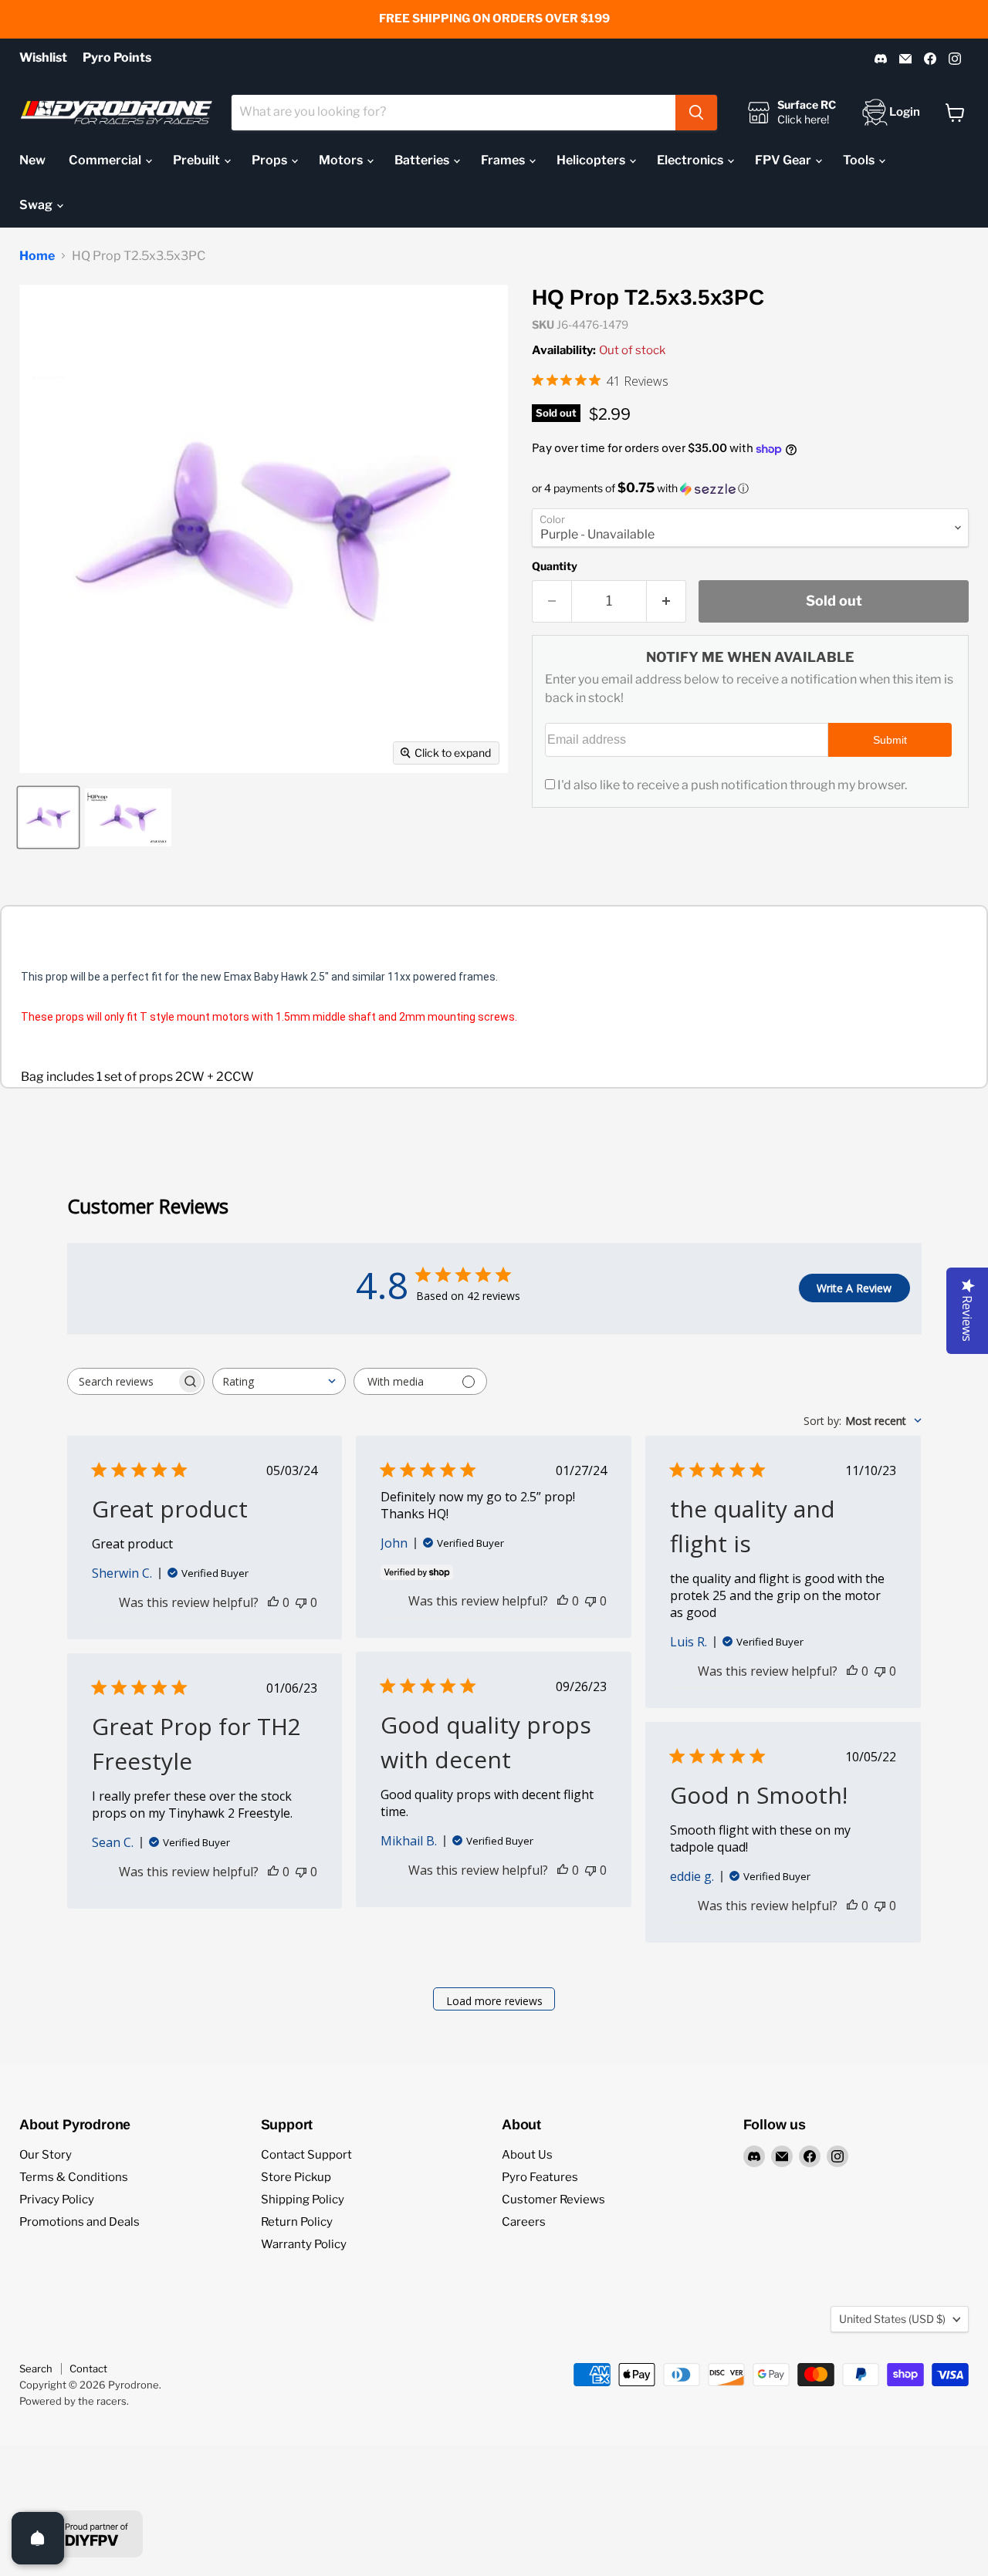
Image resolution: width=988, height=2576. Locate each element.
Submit (890, 740)
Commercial (106, 160)
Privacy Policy (57, 2200)
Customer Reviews (553, 2200)
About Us (527, 2155)
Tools (860, 160)
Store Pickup (296, 2177)
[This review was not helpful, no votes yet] (301, 1602)
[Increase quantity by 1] (667, 601)
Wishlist (43, 58)
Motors (342, 160)
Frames (504, 160)
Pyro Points (117, 58)
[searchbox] (122, 1381)
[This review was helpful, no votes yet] (273, 1602)
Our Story (46, 2155)
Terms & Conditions (74, 2177)
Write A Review (854, 1288)
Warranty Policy (304, 2244)
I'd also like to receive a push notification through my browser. (732, 785)
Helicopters (592, 160)
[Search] (696, 113)
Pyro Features (540, 2177)
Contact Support (306, 2155)
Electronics (691, 160)
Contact (88, 2368)
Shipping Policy (303, 2200)
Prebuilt (198, 160)
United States (892, 2319)
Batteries (423, 160)
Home (37, 256)
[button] (750, 488)
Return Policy (297, 2222)
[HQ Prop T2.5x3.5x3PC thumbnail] (48, 817)
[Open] (38, 2538)
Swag (37, 205)
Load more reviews (494, 2001)
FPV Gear (784, 160)
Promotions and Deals (80, 2222)
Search (36, 2368)
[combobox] (453, 113)
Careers (524, 2222)
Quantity (555, 566)
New (32, 160)
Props (271, 160)
